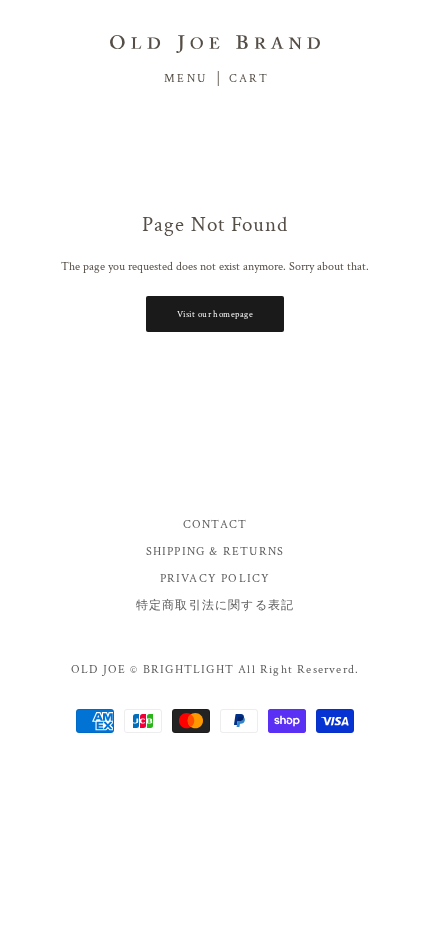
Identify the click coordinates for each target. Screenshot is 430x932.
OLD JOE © (105, 669)
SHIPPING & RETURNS (215, 551)
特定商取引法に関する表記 (215, 605)
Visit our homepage (215, 314)
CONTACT (215, 524)
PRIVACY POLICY (215, 578)
